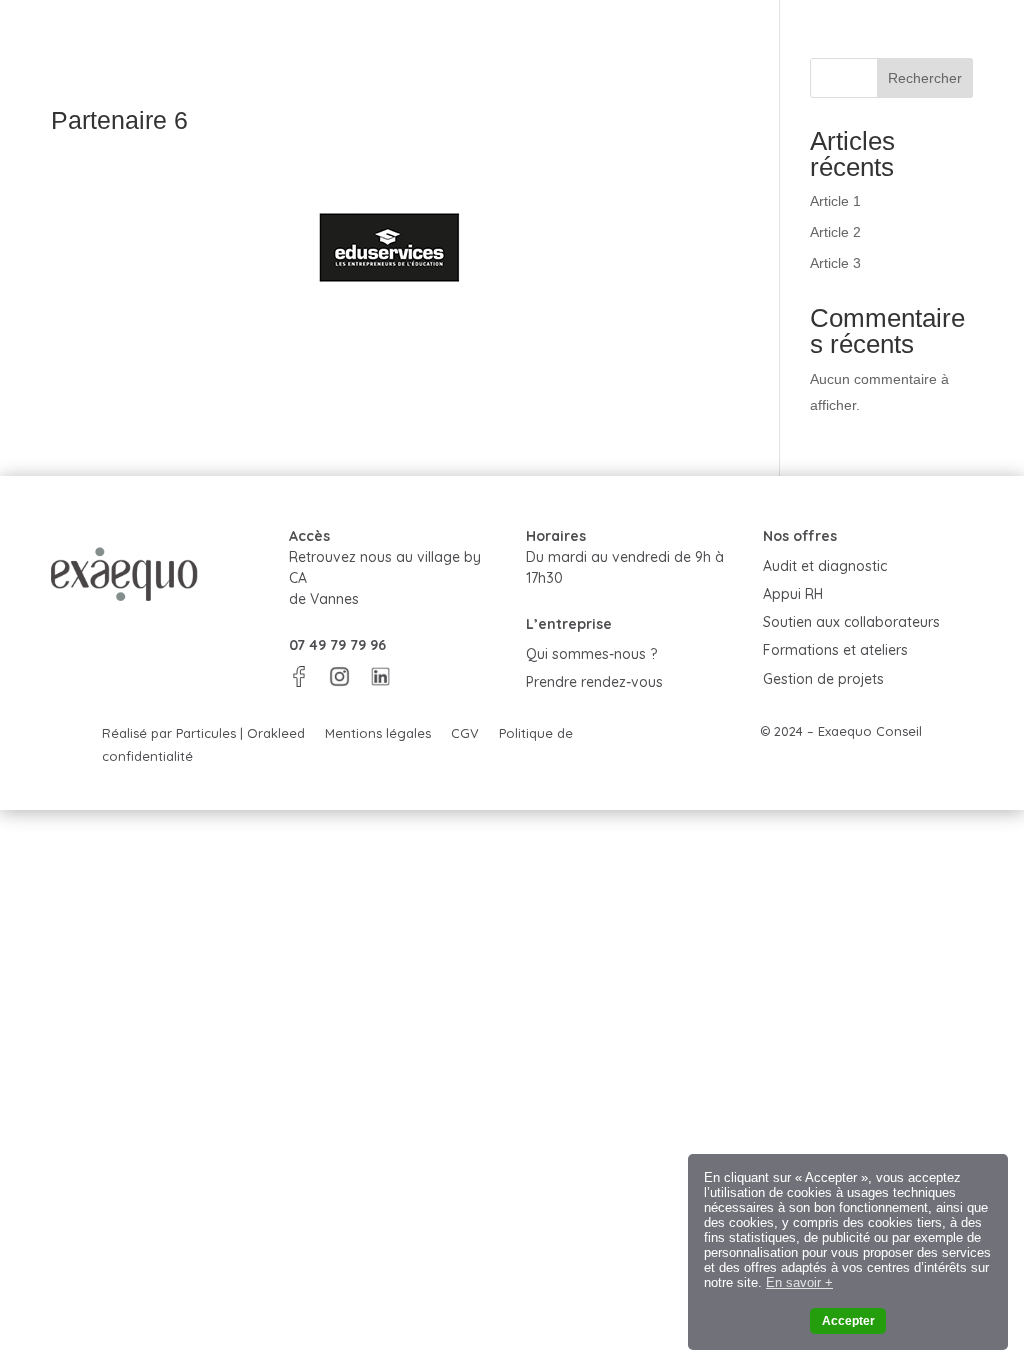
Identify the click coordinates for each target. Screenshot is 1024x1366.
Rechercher (925, 78)
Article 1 (835, 201)
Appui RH (793, 594)
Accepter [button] (848, 1321)
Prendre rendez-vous (594, 682)
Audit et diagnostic (825, 566)
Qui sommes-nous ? (591, 654)
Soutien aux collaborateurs (851, 622)
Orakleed (276, 733)
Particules (206, 733)
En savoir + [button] (799, 1282)
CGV (465, 733)
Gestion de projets (823, 679)
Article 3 (835, 263)
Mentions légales (378, 733)
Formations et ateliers (835, 650)
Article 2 (835, 232)
